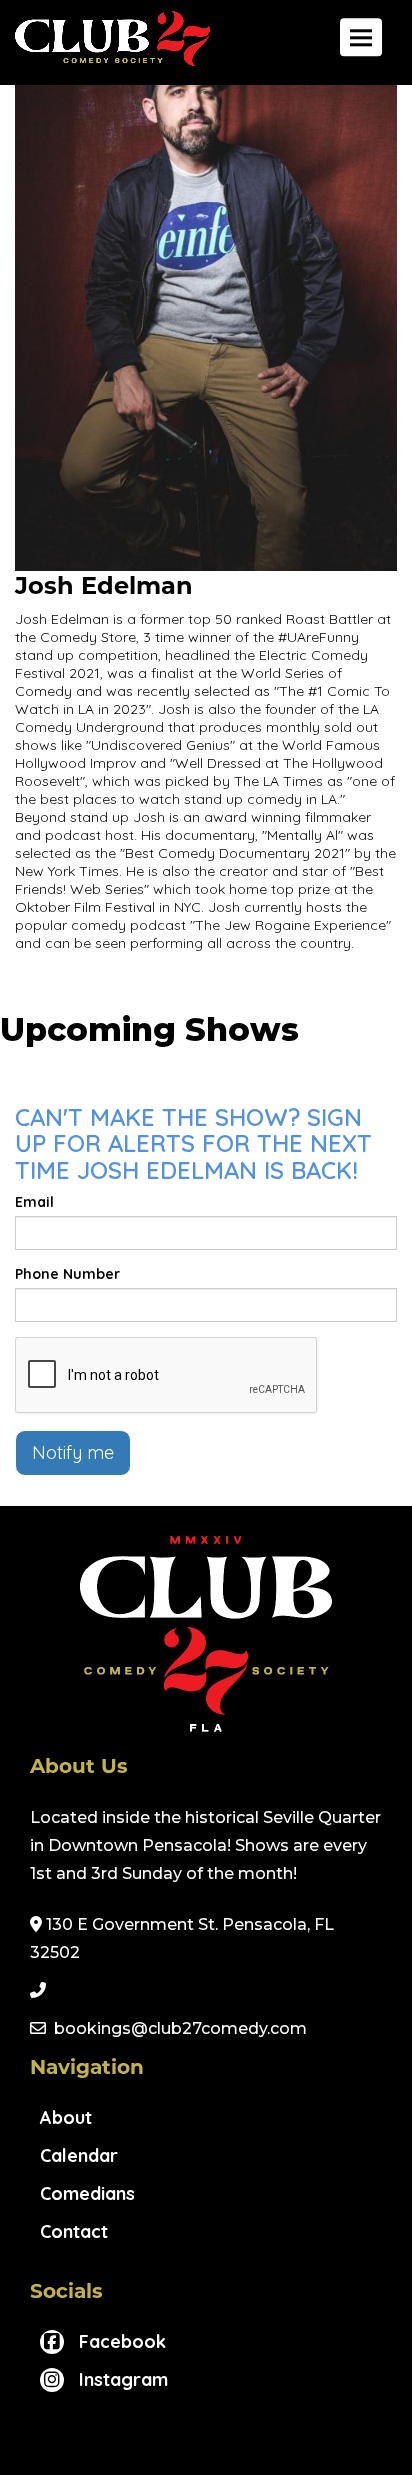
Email (34, 1202)
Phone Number (67, 1274)
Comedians (87, 2193)
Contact (74, 2231)
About (66, 2117)
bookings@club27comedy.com (180, 2028)
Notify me (73, 1452)
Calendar (79, 2155)
